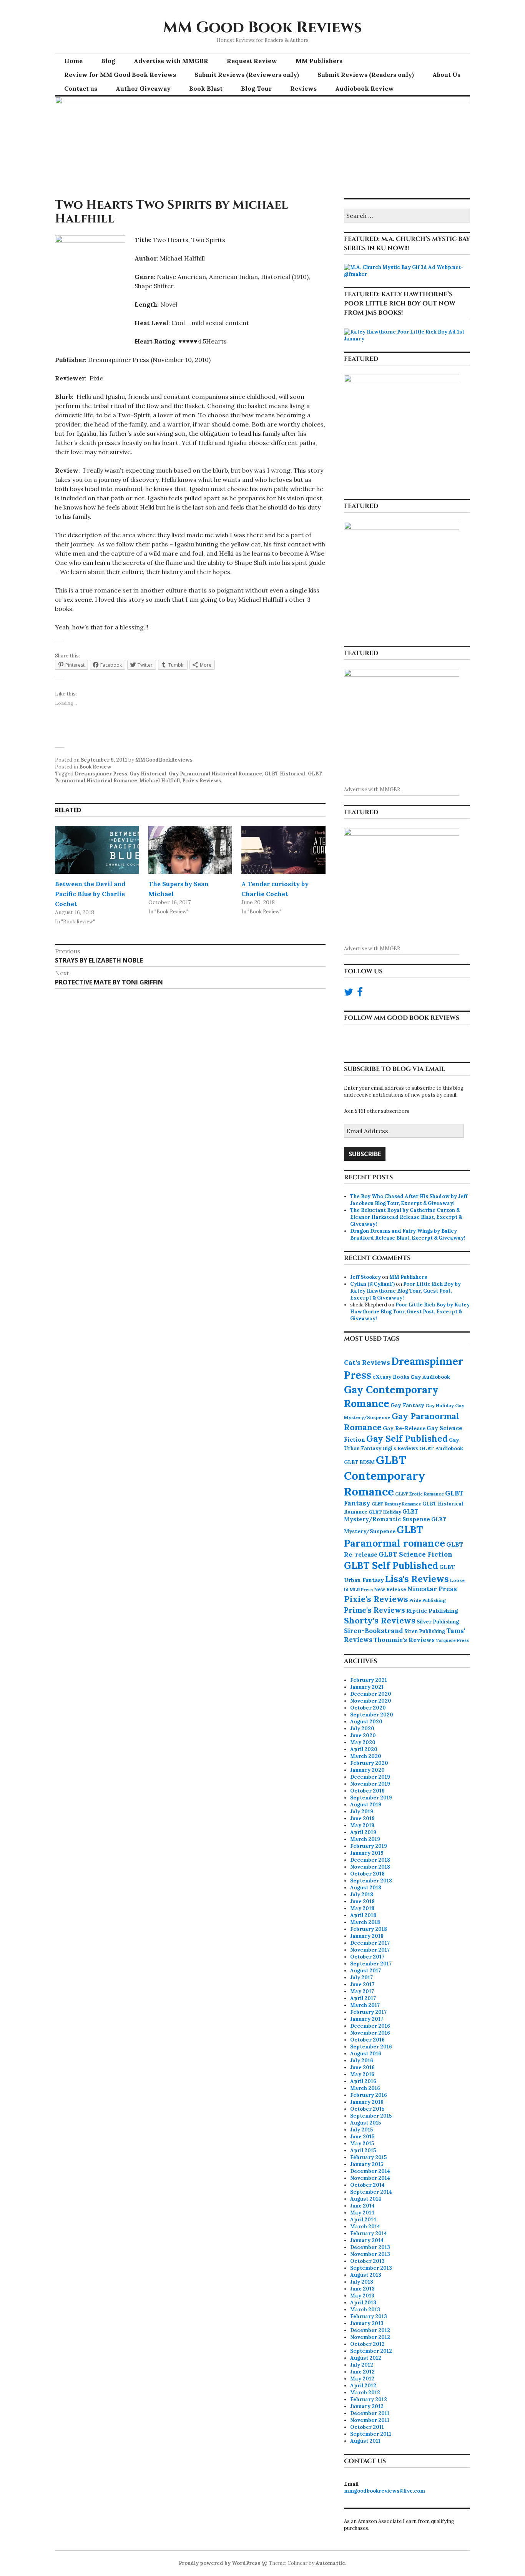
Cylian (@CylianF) (372, 1284)
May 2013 (362, 2296)
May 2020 (363, 1742)
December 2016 (370, 2026)
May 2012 (362, 2379)
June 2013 (362, 2289)
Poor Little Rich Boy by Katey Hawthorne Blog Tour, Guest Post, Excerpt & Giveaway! (405, 1291)
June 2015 (362, 2137)
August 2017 (366, 1971)
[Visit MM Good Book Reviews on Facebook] (360, 994)
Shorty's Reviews (380, 1620)
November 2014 (370, 2178)
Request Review (252, 61)
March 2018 (365, 1922)
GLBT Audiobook (441, 1448)
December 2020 (371, 1694)
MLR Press (361, 1589)
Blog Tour (256, 88)
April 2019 (363, 1832)
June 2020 (363, 1735)
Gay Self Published (407, 1439)
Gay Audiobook (430, 1377)
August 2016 (366, 2054)
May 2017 (362, 1991)
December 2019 (370, 1777)
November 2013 (370, 2254)
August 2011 (365, 2441)
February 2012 (369, 2399)
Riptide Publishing (432, 1611)
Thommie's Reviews (404, 1640)
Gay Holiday (440, 1405)
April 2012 (363, 2386)
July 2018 (362, 1895)
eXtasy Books (391, 1377)
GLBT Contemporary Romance (385, 1475)
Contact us (81, 88)
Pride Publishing (428, 1600)
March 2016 (365, 2088)
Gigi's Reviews (400, 1448)
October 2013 (367, 2261)
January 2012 (367, 2406)
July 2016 (362, 2061)
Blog (108, 61)
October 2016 (367, 2040)
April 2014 (363, 2220)
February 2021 (369, 1680)
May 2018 (362, 1908)
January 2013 (367, 2323)
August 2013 (366, 2275)
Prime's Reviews (375, 1610)
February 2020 (369, 1763)
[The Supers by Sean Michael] (190, 850)
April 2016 (363, 2081)
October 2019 (367, 1791)
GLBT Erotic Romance (420, 1494)
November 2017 (370, 1950)
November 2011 (370, 2420)
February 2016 (369, 2095)
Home (73, 61)
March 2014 (365, 2227)
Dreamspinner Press (101, 774)
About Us (446, 75)
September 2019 (371, 1798)
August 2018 (366, 1888)
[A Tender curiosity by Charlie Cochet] (283, 850)
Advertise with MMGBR (171, 61)
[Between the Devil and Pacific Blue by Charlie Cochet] (97, 850)
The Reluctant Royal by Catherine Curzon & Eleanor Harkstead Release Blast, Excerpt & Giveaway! (406, 1217)
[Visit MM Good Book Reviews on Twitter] (349, 994)
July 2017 (361, 1978)
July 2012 (362, 2365)
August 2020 (366, 1722)
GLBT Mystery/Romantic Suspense (387, 1515)
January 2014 (367, 2240)
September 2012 (371, 2351)
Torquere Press (452, 1640)
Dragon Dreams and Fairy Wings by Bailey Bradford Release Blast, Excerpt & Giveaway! (408, 1234)
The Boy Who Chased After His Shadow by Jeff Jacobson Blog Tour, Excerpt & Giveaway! (409, 1200)
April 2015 (363, 2150)
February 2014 (369, 2233)
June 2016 (362, 2067)
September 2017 (371, 1964)
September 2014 (371, 2192)
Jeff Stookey (366, 1277)
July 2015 (361, 2130)
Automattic (330, 2563)
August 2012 (366, 2358)
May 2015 (362, 2144)
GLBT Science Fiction (415, 1554)
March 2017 (365, 2005)
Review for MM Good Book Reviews (120, 75)
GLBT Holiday (385, 1512)
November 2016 (370, 2033)
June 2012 (362, 2372)
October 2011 (367, 2427)
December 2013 (370, 2247)
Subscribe (365, 1154)
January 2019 (367, 1853)
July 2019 (362, 1812)
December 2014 (370, 2171)
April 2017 (363, 1998)
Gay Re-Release (404, 1428)
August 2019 (366, 1805)
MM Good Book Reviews (262, 28)
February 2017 (368, 2012)
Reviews (303, 88)
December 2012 (370, 2330)
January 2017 (367, 2019)
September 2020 (372, 1715)
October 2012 (367, 2344)
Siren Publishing (425, 1631)
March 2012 (365, 2393)
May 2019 (362, 1825)
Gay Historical (148, 774)
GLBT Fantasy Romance (396, 1504)
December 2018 (370, 1860)
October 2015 (367, 2109)
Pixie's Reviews (202, 781)
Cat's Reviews (367, 1363)
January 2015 (367, 2164)
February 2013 (369, 2316)
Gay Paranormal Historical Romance (215, 774)
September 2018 (371, 1881)
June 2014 (362, 2206)
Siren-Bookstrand (374, 1631)
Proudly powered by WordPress (219, 2563)
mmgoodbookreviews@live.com (385, 2491)
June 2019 (362, 1818)
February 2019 (369, 1846)
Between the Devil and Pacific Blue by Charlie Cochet (90, 894)
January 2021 (367, 1687)
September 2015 (371, 2116)
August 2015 (366, 2123)
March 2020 (366, 1756)
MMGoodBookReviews (164, 760)
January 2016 (367, 2102)
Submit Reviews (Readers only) (366, 75)
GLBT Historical (285, 774)
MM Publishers (319, 61)
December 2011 (370, 2413)
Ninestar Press (432, 1589)
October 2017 (367, 1957)
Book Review (95, 767)
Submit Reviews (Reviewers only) (247, 75)
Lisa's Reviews (417, 1578)
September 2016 (371, 2047)
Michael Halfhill (160, 781)
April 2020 (364, 1749)
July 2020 (362, 1729)
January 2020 (367, 1770)
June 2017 (362, 1984)
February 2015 (368, 2157)
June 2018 (362, 1901)
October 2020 (368, 1708)
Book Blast (206, 88)
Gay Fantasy (407, 1405)
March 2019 (365, 1839)
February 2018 (369, 1929)
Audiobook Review (365, 88)
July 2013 (362, 2282)
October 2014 (367, 2185)
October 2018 (367, 1874)
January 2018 (367, 1936)
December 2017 (370, 1943)
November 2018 (370, 1867)
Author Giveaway (143, 88)
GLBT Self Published (391, 1565)
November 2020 (371, 1701)
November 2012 (370, 2337)
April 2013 (363, 2303)
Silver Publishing (438, 1622)
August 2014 (366, 2199)
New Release (390, 1589)
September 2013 (371, 2268)
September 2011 (371, 2434)
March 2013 (365, 2310)
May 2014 (362, 2213)
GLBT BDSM (359, 1462)
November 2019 (370, 1784)
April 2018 (363, 1915)
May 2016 (362, 2074)
